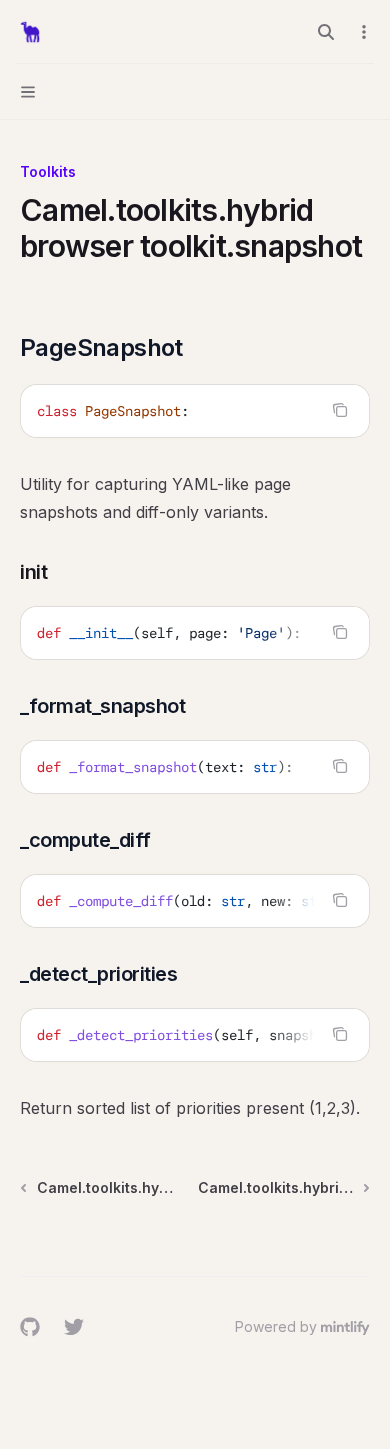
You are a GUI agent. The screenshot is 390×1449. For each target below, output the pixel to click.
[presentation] (195, 633)
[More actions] (364, 32)
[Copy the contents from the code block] (340, 410)
